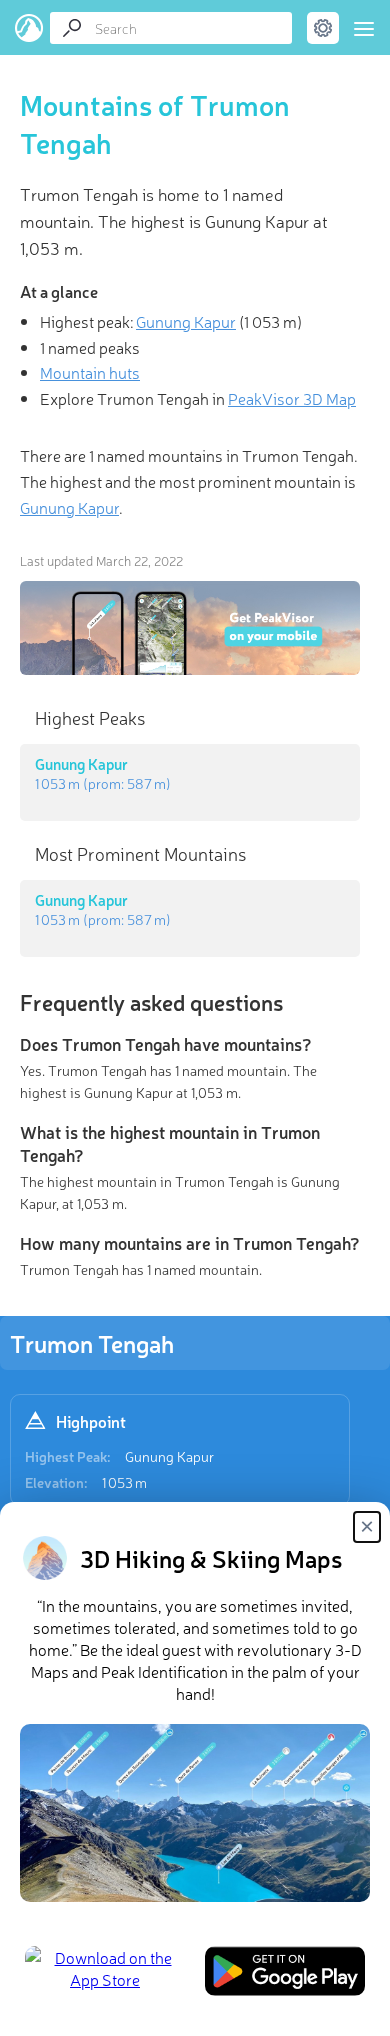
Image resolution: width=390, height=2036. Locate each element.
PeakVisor (29, 28)
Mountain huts (90, 372)
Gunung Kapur (169, 1456)
